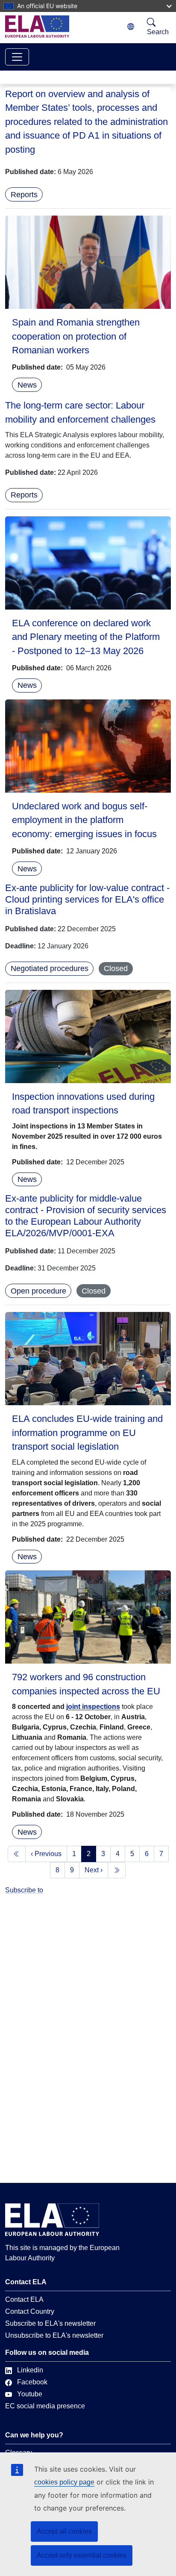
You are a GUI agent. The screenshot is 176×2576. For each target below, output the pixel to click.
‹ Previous (46, 1854)
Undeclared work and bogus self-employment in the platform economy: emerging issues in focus (84, 820)
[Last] (117, 1870)
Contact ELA (24, 2299)
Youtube (30, 2394)
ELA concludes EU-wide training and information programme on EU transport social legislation (87, 1433)
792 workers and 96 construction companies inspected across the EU (86, 1684)
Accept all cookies (64, 2531)
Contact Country (30, 2311)
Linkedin (30, 2370)
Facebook (32, 2382)
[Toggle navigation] (17, 57)
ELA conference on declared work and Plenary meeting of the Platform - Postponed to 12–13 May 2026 (86, 637)
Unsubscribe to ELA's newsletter (54, 2335)
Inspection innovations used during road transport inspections (83, 1103)
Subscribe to (24, 1890)
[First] (17, 1854)
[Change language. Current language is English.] (131, 27)
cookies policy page (64, 2482)
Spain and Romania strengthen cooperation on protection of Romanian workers (76, 336)
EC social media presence (45, 2406)
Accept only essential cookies (82, 2555)
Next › (94, 1870)
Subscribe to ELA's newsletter (50, 2323)
